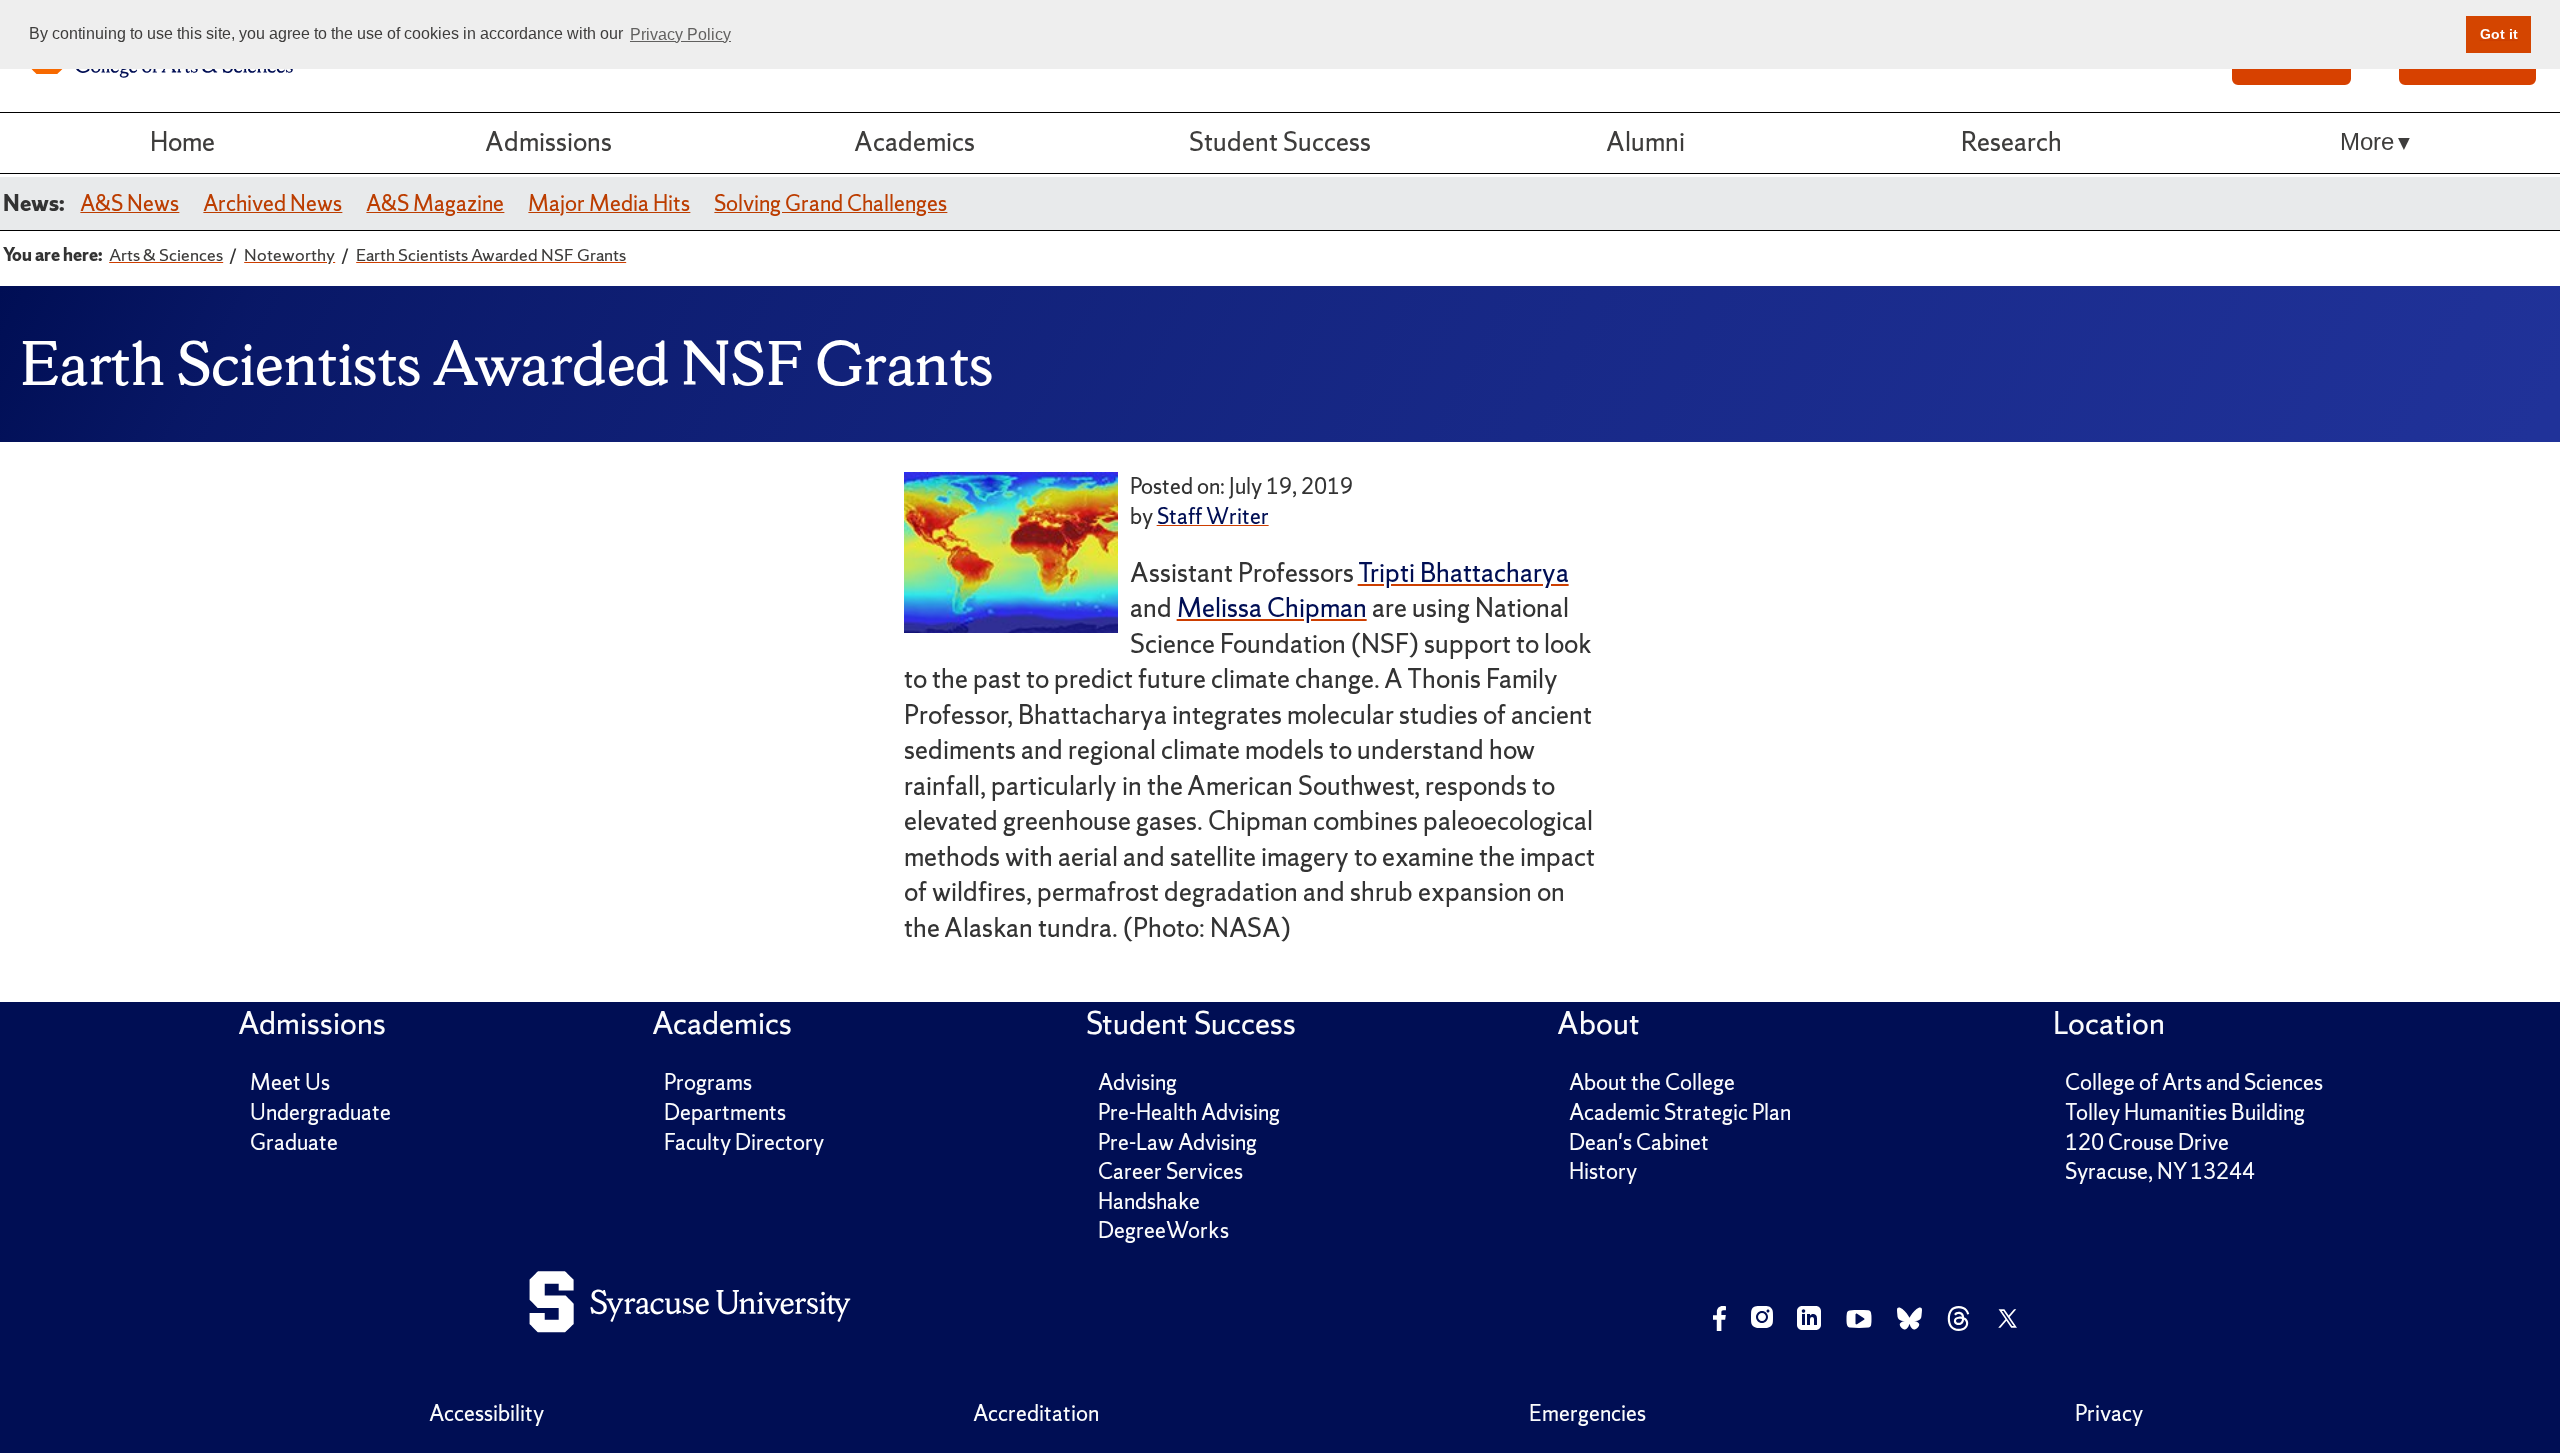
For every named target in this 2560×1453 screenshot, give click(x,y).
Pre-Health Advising (1189, 1112)
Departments (725, 1112)
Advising (1137, 1082)
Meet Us (290, 1082)
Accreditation (1036, 1413)
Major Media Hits (609, 203)
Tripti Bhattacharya (1463, 573)
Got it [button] (2499, 34)
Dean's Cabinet (1639, 1142)
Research (2011, 142)
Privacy (2109, 1413)
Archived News (272, 203)
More (2367, 142)
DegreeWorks (1163, 1230)
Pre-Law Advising (1177, 1142)
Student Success (1280, 142)
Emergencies (1587, 1413)
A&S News (129, 203)
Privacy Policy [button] (680, 34)
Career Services (1170, 1171)
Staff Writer (1213, 516)
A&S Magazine (435, 203)
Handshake (1149, 1201)
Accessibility (486, 1413)
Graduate (294, 1142)
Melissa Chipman (1272, 608)
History (1603, 1171)
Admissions (548, 142)
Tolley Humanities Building (2185, 1112)
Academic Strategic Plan (1680, 1112)
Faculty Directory (744, 1142)
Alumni (1645, 142)
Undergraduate (320, 1112)
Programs (708, 1082)
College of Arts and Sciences (2194, 1082)
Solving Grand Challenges (830, 203)
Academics (914, 142)
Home (182, 142)
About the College (1652, 1082)
